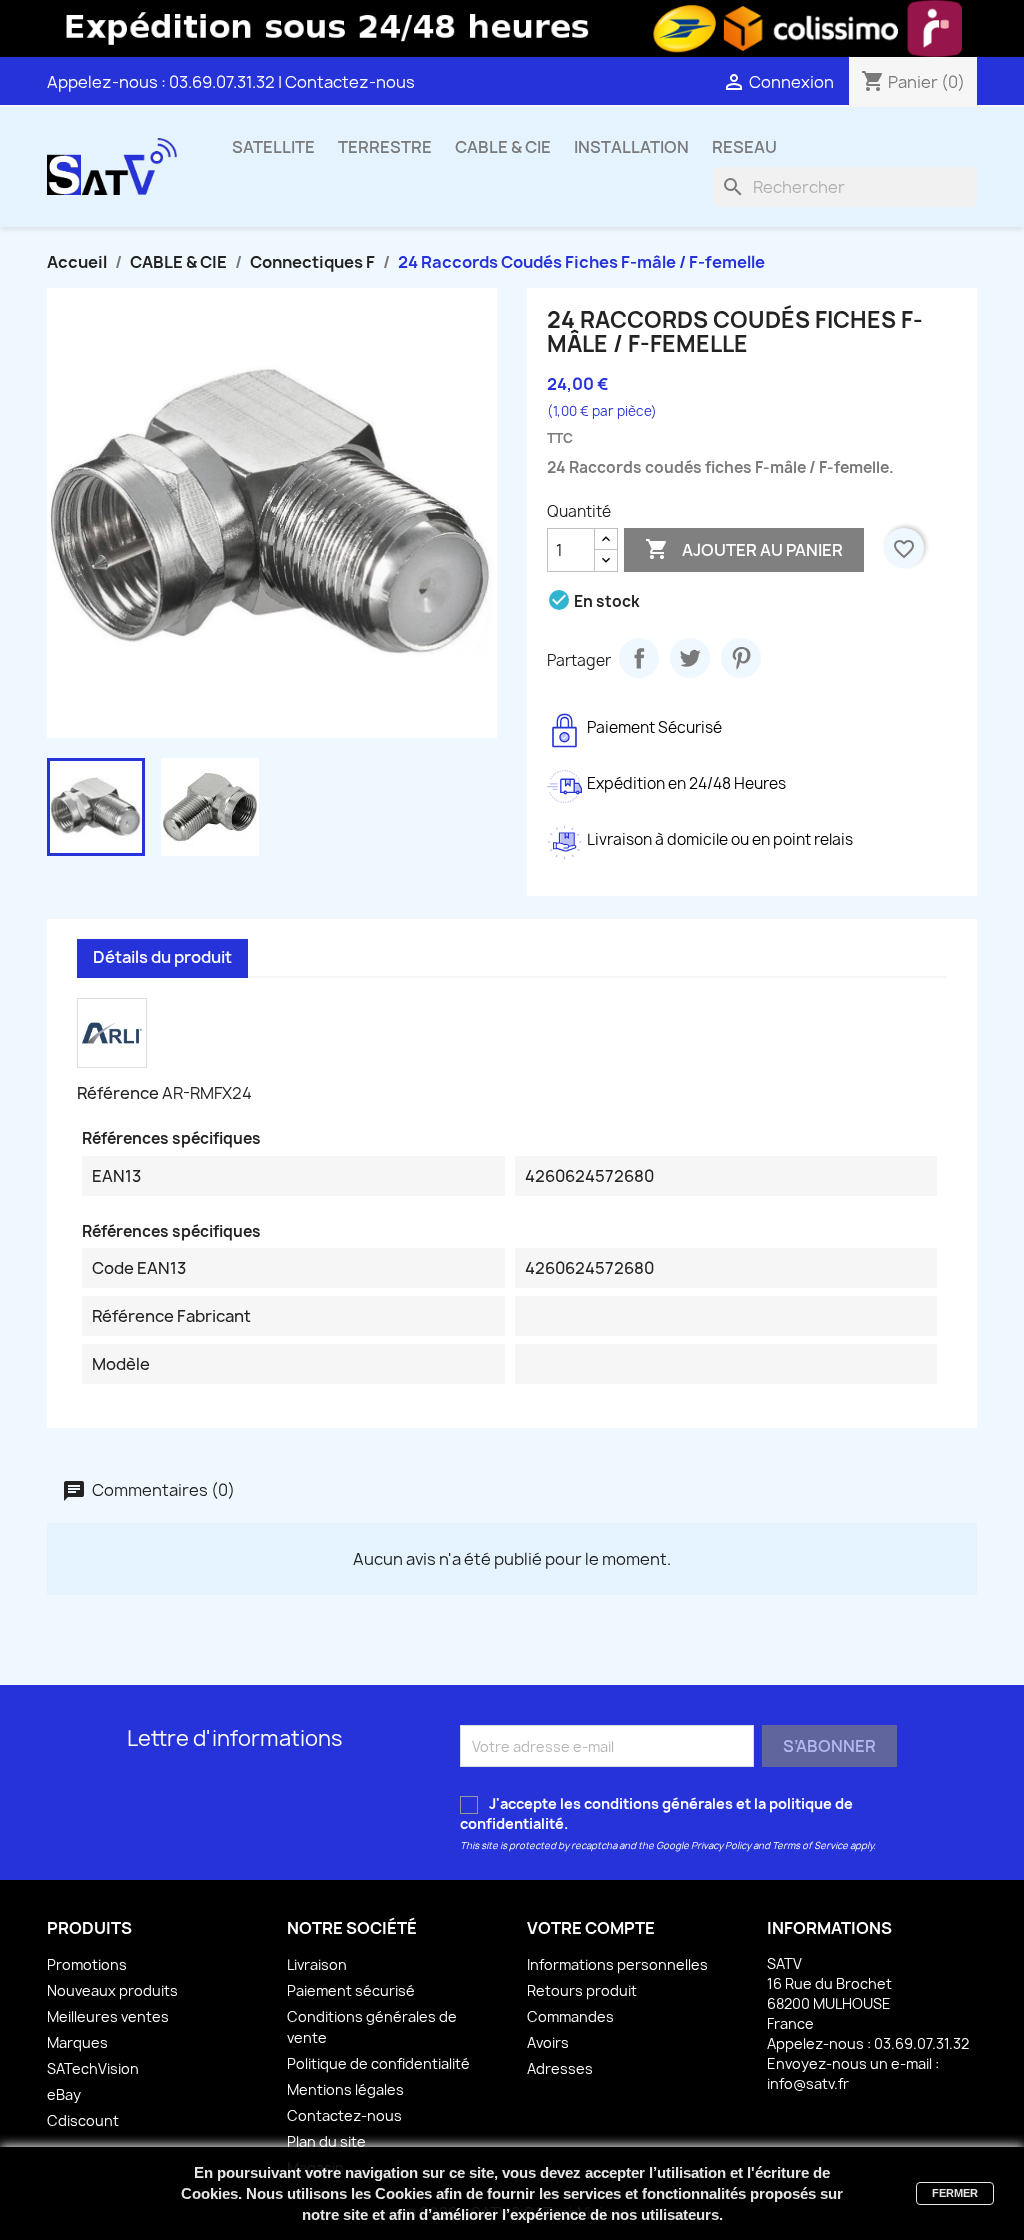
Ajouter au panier (744, 549)
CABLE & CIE (503, 147)
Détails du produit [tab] (162, 957)
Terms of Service (810, 1845)
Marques (77, 2042)
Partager (639, 658)
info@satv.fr (808, 2083)
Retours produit (582, 1990)
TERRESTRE (385, 147)
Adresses (560, 2068)
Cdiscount (83, 2120)
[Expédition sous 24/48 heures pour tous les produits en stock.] (512, 28)
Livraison (317, 1964)
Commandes (570, 2016)
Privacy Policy (721, 1845)
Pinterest (741, 658)
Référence (118, 1093)
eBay (64, 2094)
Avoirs (548, 2042)
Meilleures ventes (108, 2016)
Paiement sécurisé (351, 1990)
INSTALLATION (631, 147)
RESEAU (744, 147)
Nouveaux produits (112, 1990)
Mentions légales (345, 2089)
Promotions (87, 1964)
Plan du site (326, 2141)
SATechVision (93, 2068)
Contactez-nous (350, 82)
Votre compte (591, 1928)
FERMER (955, 2193)
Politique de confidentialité (378, 2063)
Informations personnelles (617, 1964)
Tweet (690, 658)
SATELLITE (273, 147)
